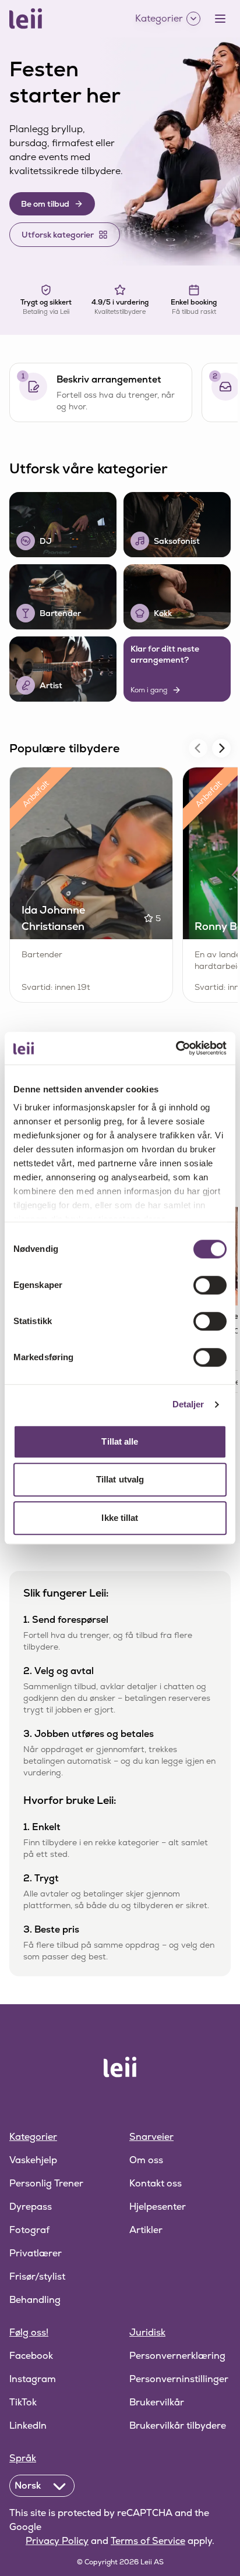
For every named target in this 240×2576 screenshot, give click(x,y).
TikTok (23, 2402)
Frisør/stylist (37, 2276)
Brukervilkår (157, 2402)
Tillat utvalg (120, 1479)
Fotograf (29, 2230)
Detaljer (188, 1404)
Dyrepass (31, 2207)
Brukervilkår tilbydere (178, 2425)
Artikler (146, 2230)
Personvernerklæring (177, 2356)
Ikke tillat (120, 1518)
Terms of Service (148, 2541)
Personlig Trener (46, 2183)
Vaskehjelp (33, 2160)
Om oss (146, 2160)
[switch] (210, 1285)
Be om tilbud (45, 204)
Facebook (31, 2356)
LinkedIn (28, 2425)
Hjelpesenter (158, 2207)
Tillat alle (120, 1441)
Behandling (35, 2300)
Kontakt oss (156, 2183)
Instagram (33, 2379)
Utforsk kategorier (58, 235)
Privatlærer (36, 2253)
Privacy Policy (57, 2541)
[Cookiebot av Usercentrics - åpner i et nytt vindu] (176, 1048)
